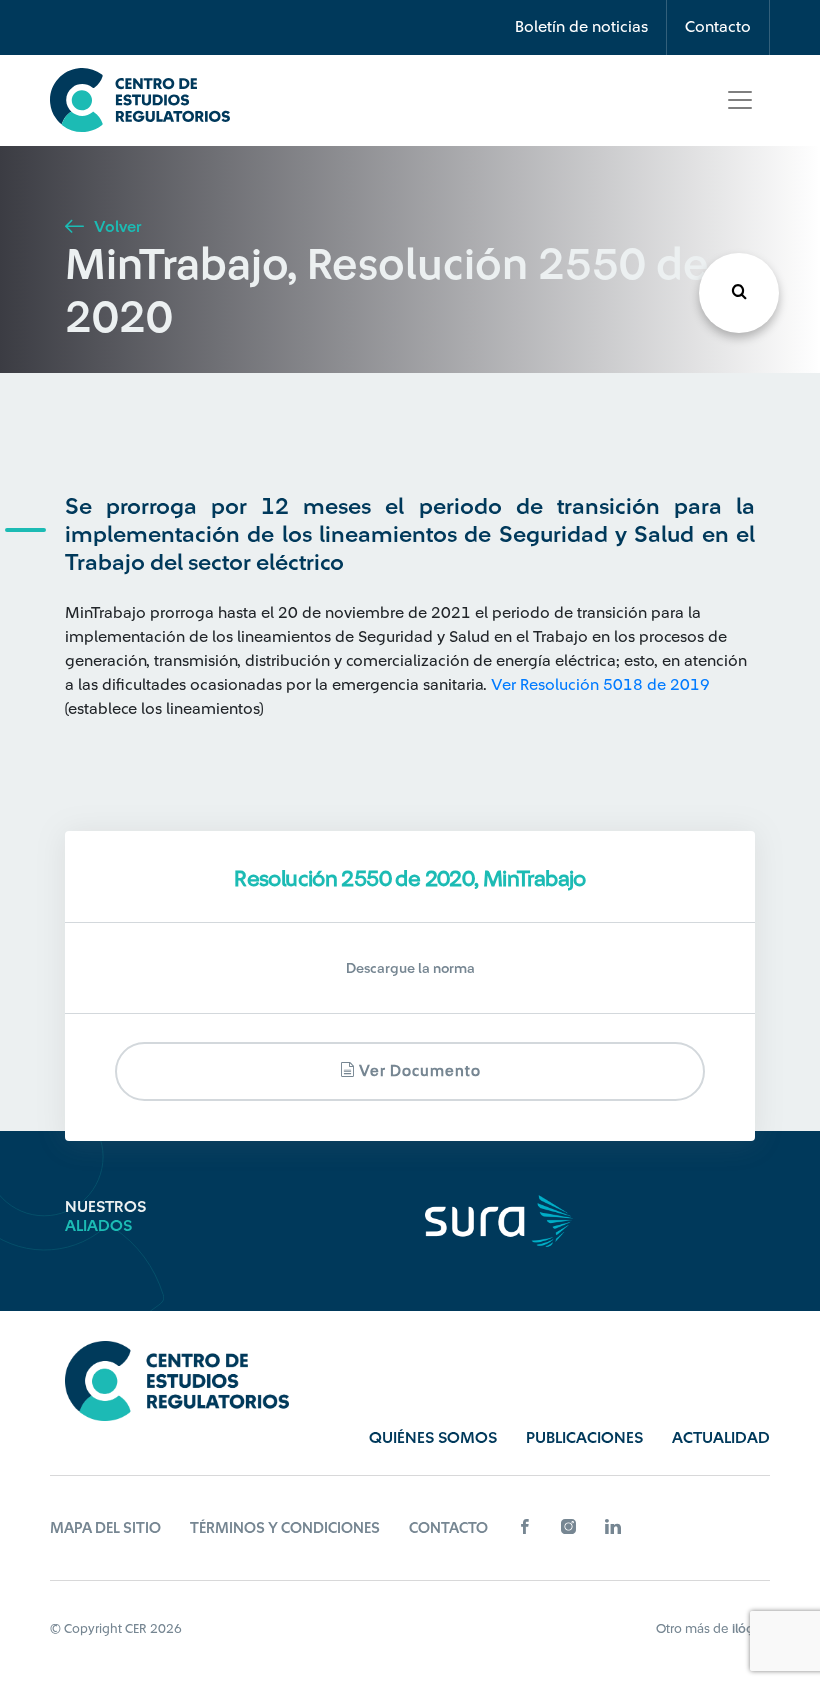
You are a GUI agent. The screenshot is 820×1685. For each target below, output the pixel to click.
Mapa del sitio (105, 1528)
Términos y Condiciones (285, 1528)
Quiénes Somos (433, 1438)
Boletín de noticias (581, 27)
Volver (115, 227)
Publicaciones (584, 1438)
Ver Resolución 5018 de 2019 (600, 685)
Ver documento (418, 1071)
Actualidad (721, 1438)
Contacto (718, 27)
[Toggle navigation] (740, 100)
